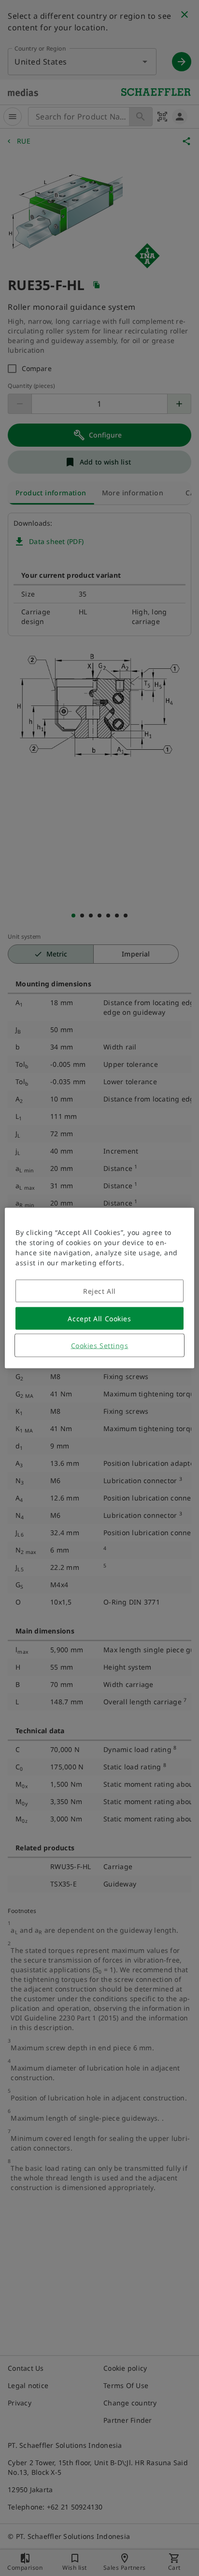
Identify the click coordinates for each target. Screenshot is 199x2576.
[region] (99, 1288)
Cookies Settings (100, 1346)
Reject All (99, 1291)
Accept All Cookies (99, 1319)
